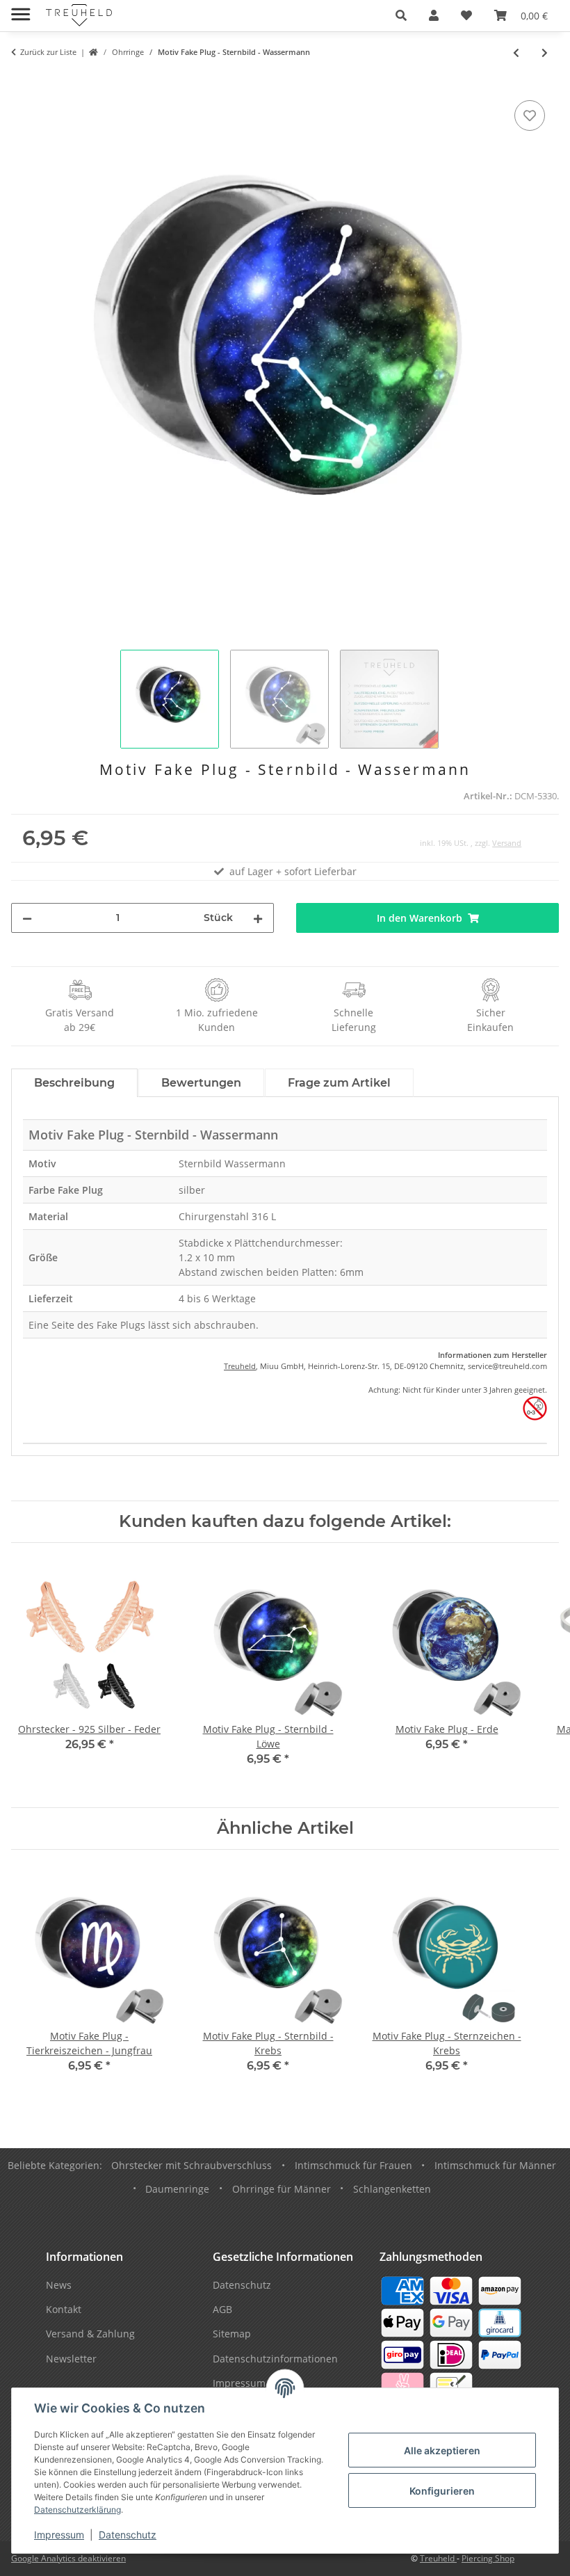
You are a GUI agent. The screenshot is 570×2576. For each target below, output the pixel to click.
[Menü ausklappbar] (21, 9)
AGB (222, 2309)
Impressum (59, 2535)
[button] (401, 15)
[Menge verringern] (27, 918)
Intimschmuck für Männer (495, 2165)
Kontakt (64, 2309)
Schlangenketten (392, 2189)
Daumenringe (177, 2189)
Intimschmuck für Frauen (353, 2165)
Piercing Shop (488, 2558)
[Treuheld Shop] (93, 53)
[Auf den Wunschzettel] (530, 115)
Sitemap (232, 2334)
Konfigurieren (442, 2491)
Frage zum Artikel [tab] (339, 1083)
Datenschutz (128, 2535)
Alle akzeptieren (442, 2450)
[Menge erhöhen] (258, 918)
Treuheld (240, 1366)
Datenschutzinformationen (275, 2359)
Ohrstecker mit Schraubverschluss (192, 2165)
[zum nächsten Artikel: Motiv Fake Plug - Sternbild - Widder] (545, 53)
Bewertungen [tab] (201, 1083)
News (59, 2285)
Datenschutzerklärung (78, 2510)
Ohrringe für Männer (282, 2189)
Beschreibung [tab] (74, 1083)
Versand (507, 843)
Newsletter (71, 2359)
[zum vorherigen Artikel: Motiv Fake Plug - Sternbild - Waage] (516, 53)
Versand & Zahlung (90, 2334)
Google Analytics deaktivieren (68, 2558)
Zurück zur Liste (48, 52)
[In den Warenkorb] (22, 81)
